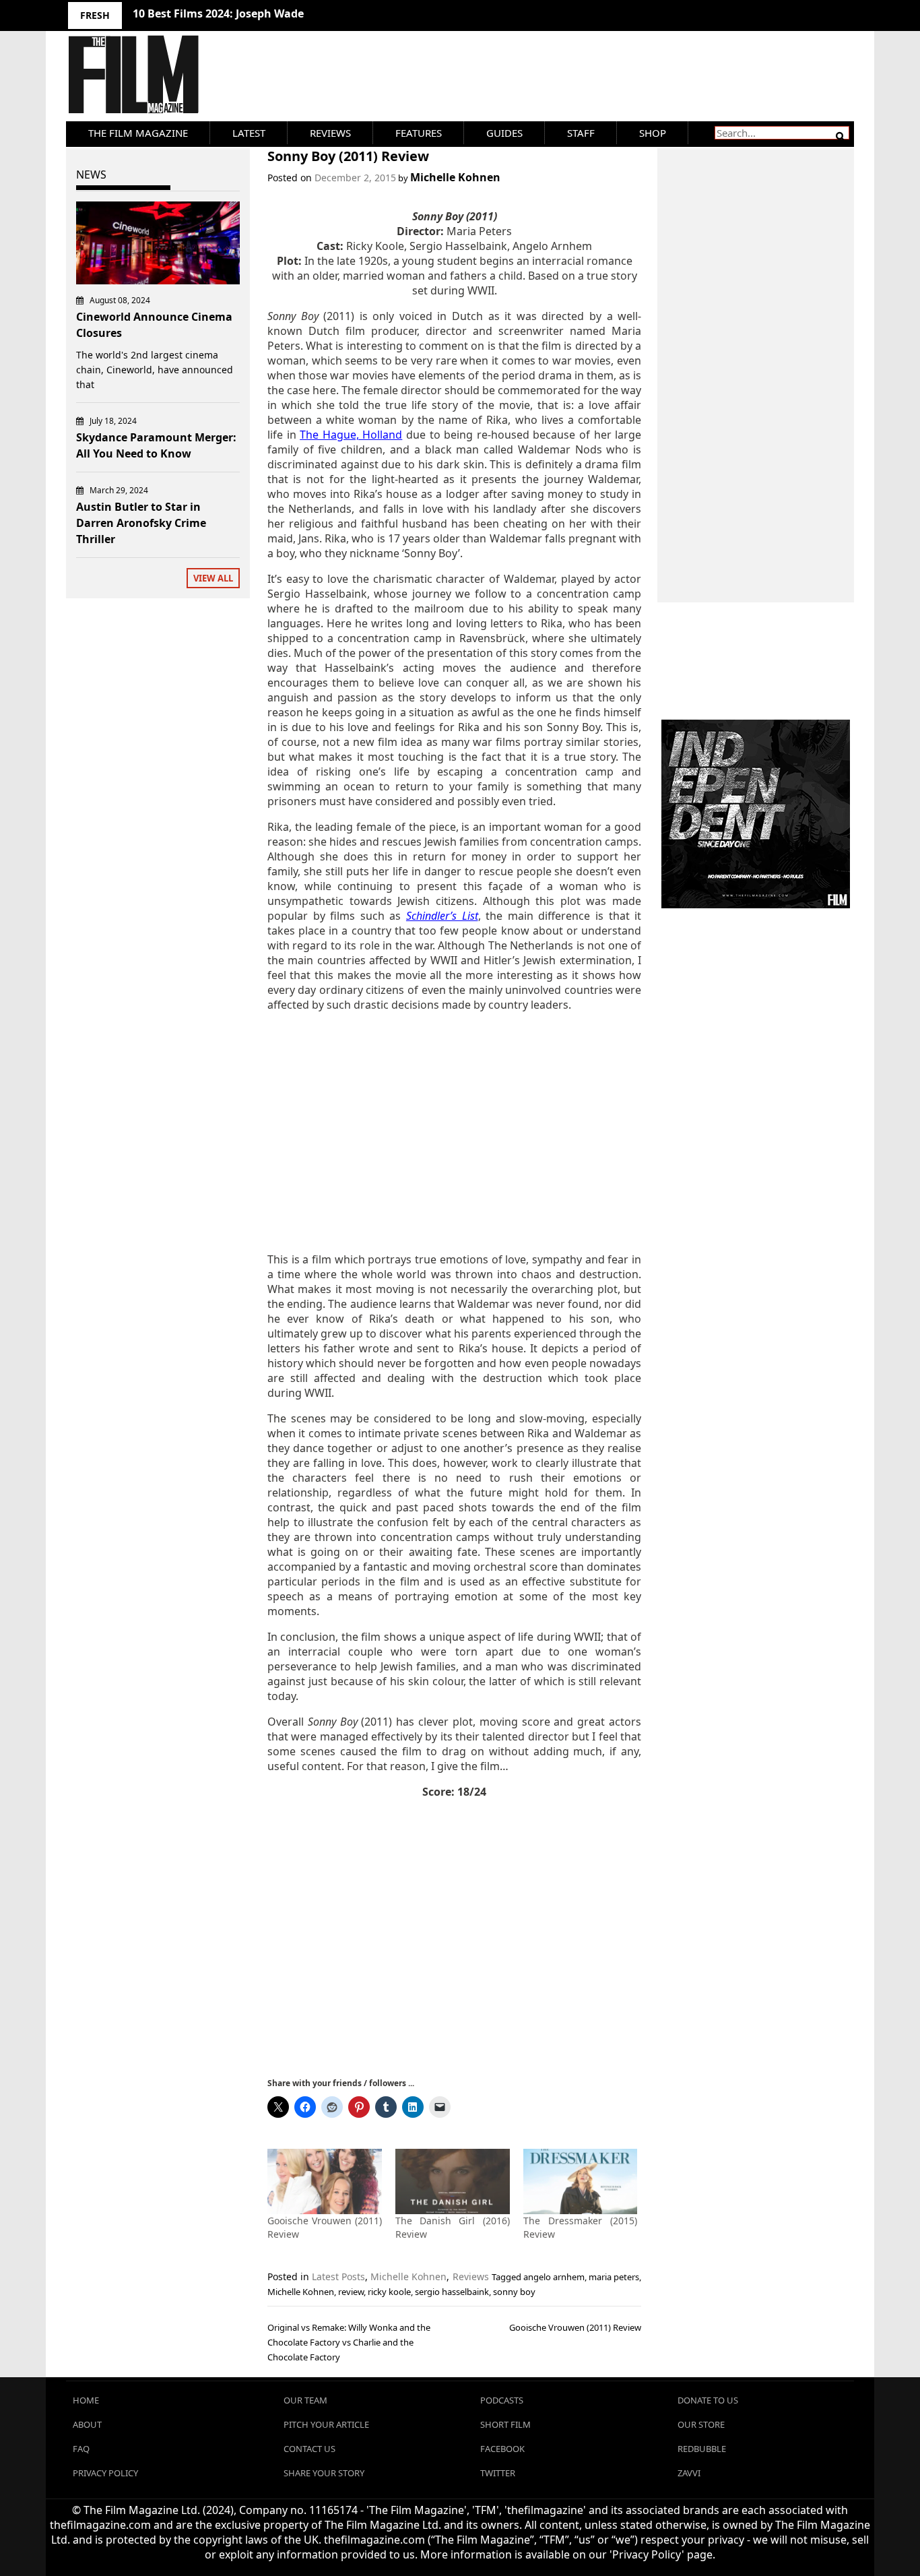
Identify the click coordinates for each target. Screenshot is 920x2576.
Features (419, 133)
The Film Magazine (138, 133)
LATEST (249, 133)
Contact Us (309, 2449)
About (87, 2424)
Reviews (330, 133)
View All (213, 578)
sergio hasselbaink (452, 2292)
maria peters (614, 2277)
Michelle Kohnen (455, 177)
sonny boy (514, 2292)
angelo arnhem (554, 2277)
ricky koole (389, 2292)
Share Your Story (324, 2473)
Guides (504, 133)
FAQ (81, 2449)
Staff (581, 133)
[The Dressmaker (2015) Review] (581, 2181)
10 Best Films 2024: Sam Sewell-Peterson (240, 13)
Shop (653, 133)
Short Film (505, 2424)
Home (86, 2400)
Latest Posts (338, 2276)
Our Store (701, 2424)
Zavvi (689, 2473)
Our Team (305, 2400)
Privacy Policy (105, 2473)
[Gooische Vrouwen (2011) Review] (325, 2181)
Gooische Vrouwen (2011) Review (575, 2327)
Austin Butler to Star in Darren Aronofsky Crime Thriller (141, 523)
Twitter (498, 2473)
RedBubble (702, 2449)
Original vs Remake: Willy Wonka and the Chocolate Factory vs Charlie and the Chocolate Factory (349, 2342)
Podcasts (502, 2400)
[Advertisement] (454, 1132)
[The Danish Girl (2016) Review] (453, 2181)
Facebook (502, 2449)
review (351, 2292)
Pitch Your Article (326, 2424)
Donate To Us (708, 2400)
